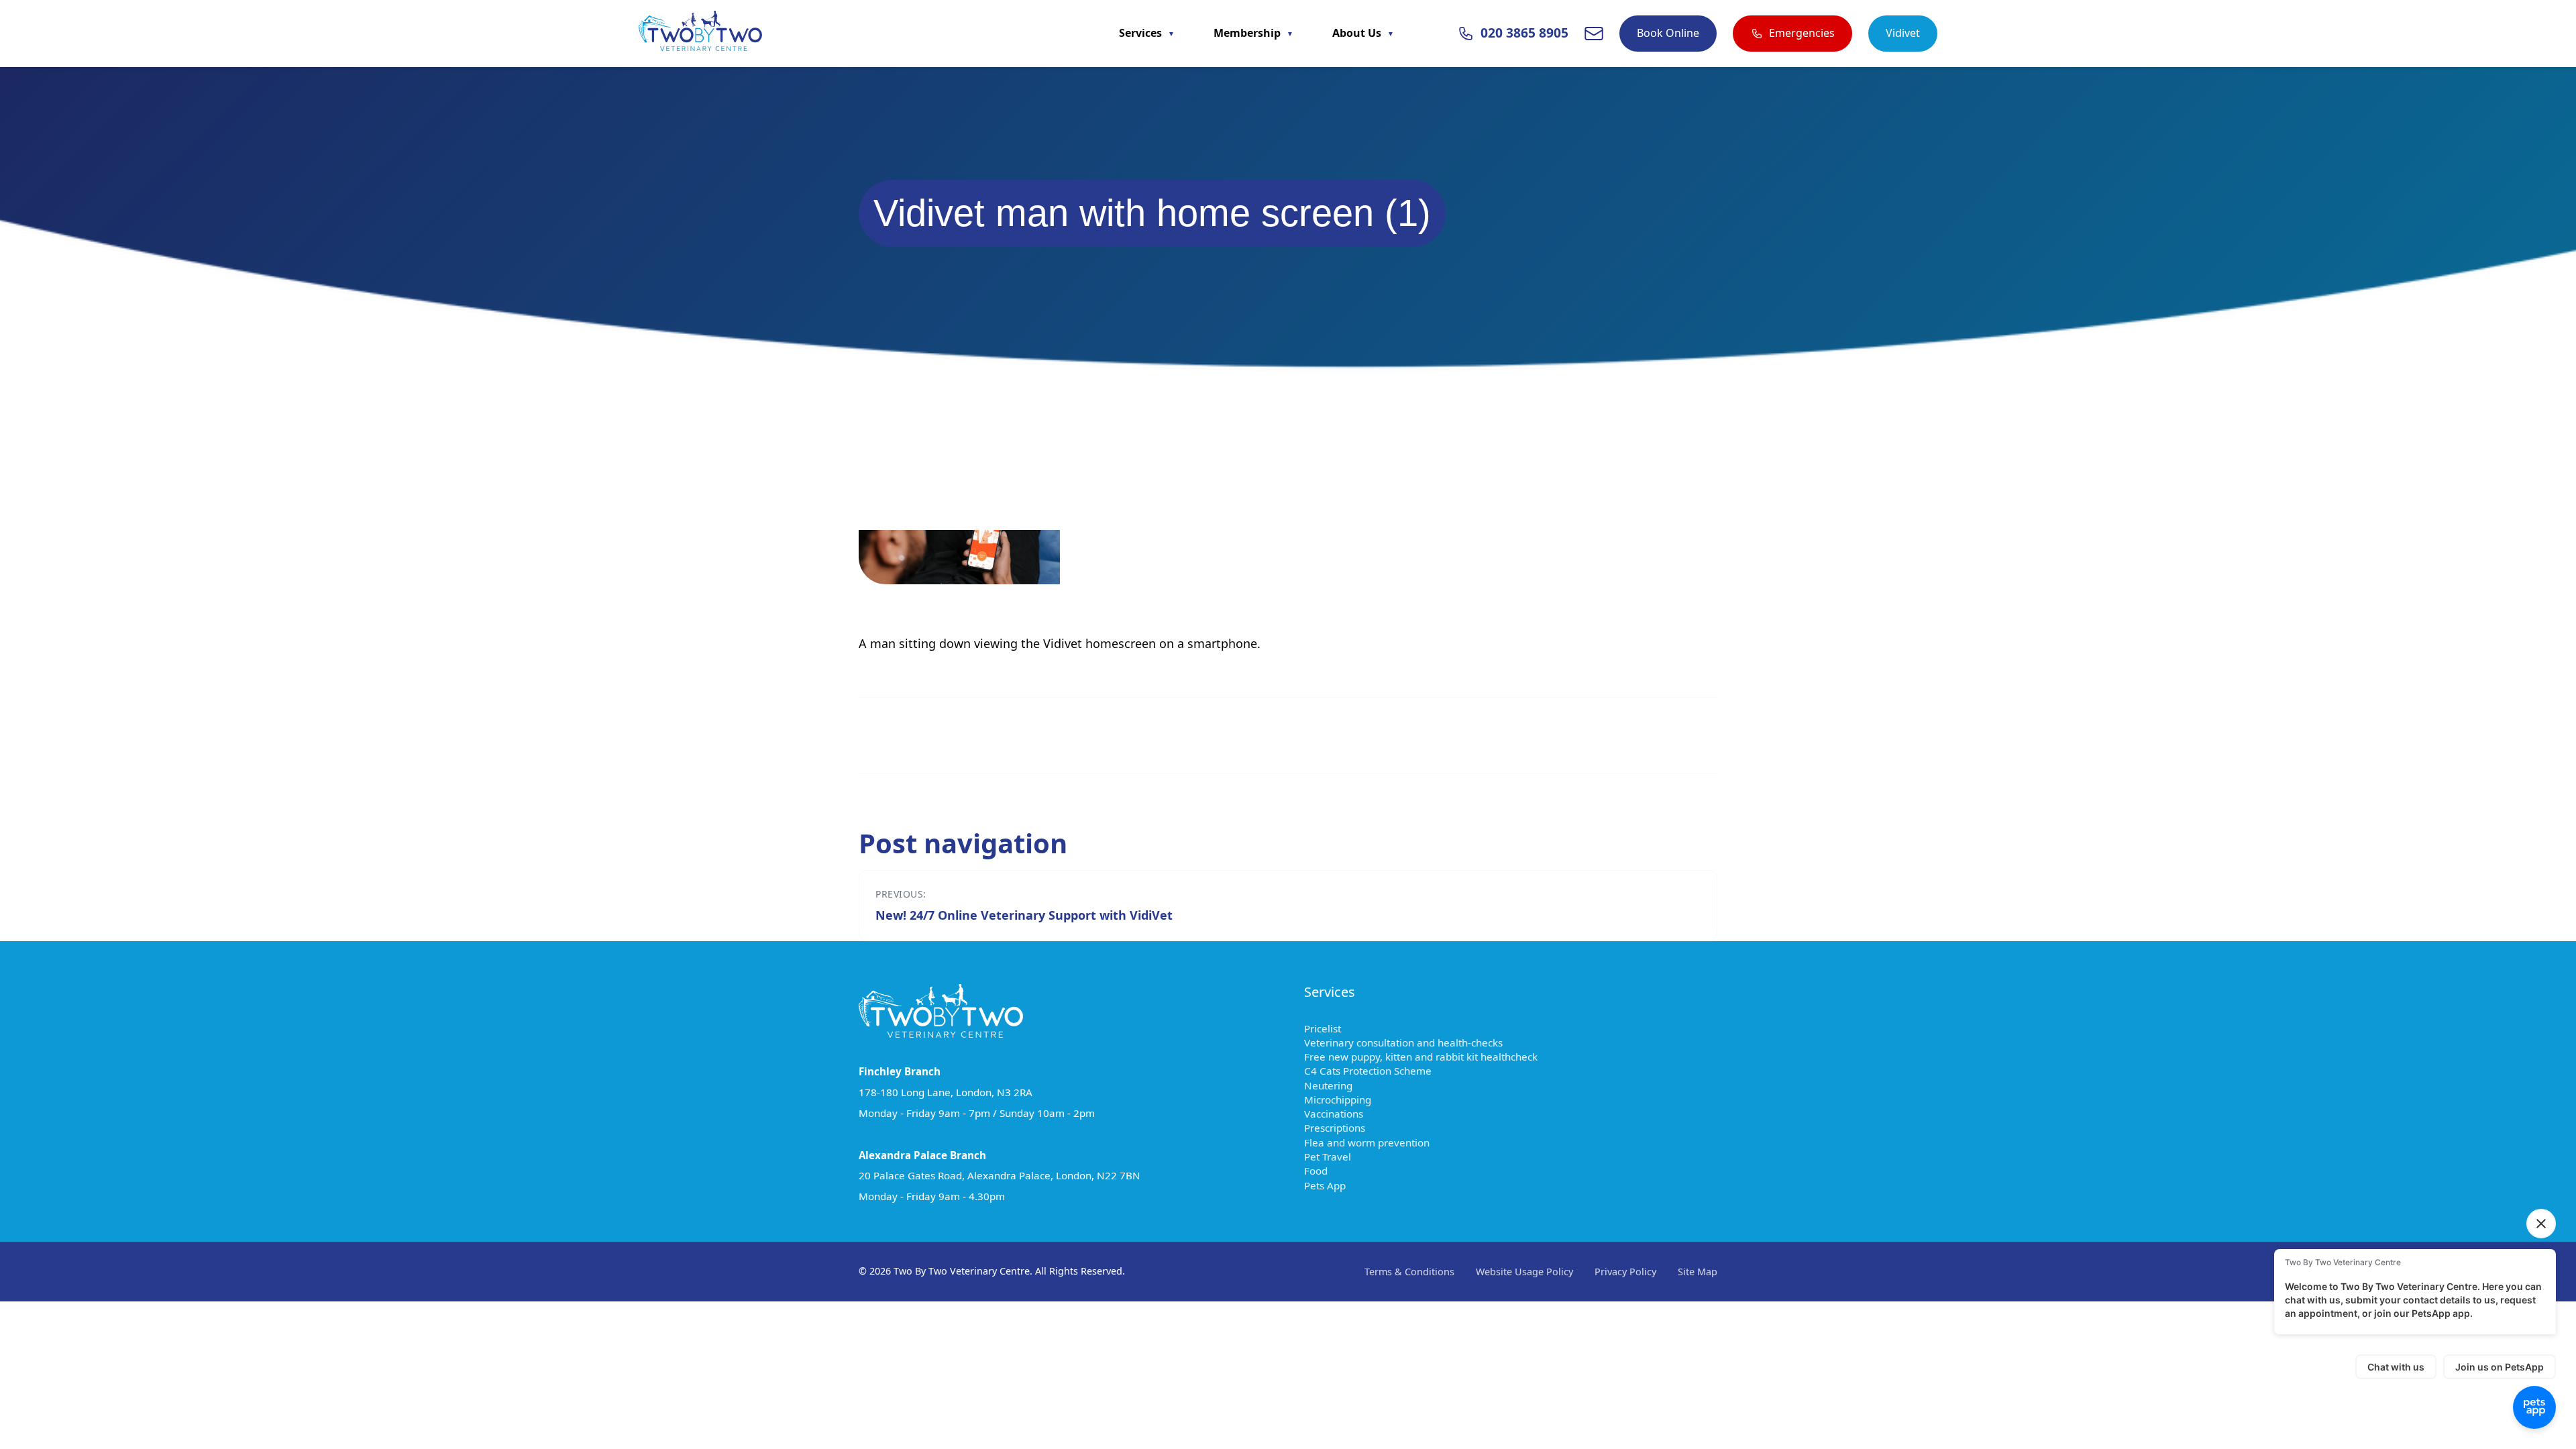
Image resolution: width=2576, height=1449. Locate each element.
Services (1142, 33)
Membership (1248, 33)
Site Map (1698, 1272)
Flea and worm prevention (1373, 1142)
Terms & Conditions (1409, 1272)
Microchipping (1344, 1099)
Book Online (1668, 33)
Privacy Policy (1625, 1272)
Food (1322, 1171)
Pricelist (1329, 1028)
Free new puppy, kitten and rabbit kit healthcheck (1427, 1057)
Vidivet (1903, 33)
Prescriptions (1341, 1128)
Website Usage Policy (1524, 1272)
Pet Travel (1334, 1157)
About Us (1358, 33)
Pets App (1331, 1185)
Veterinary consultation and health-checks (1410, 1042)
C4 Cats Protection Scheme (1374, 1071)
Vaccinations (1340, 1114)
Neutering (1335, 1085)
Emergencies (1802, 33)
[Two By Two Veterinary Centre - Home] (700, 34)
